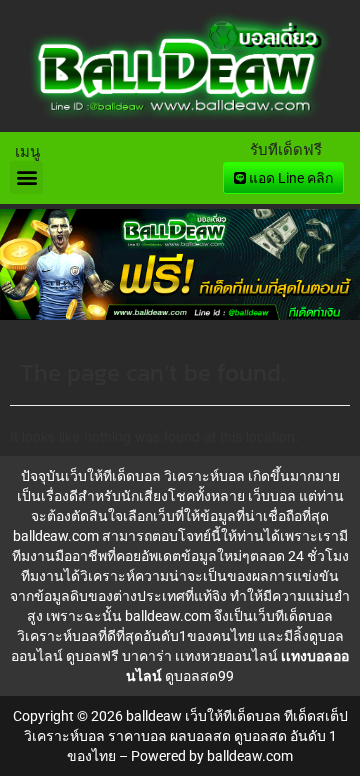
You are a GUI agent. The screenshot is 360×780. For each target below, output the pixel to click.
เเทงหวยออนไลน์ (226, 656)
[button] (26, 177)
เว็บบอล (272, 496)
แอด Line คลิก (289, 178)
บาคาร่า (147, 656)
